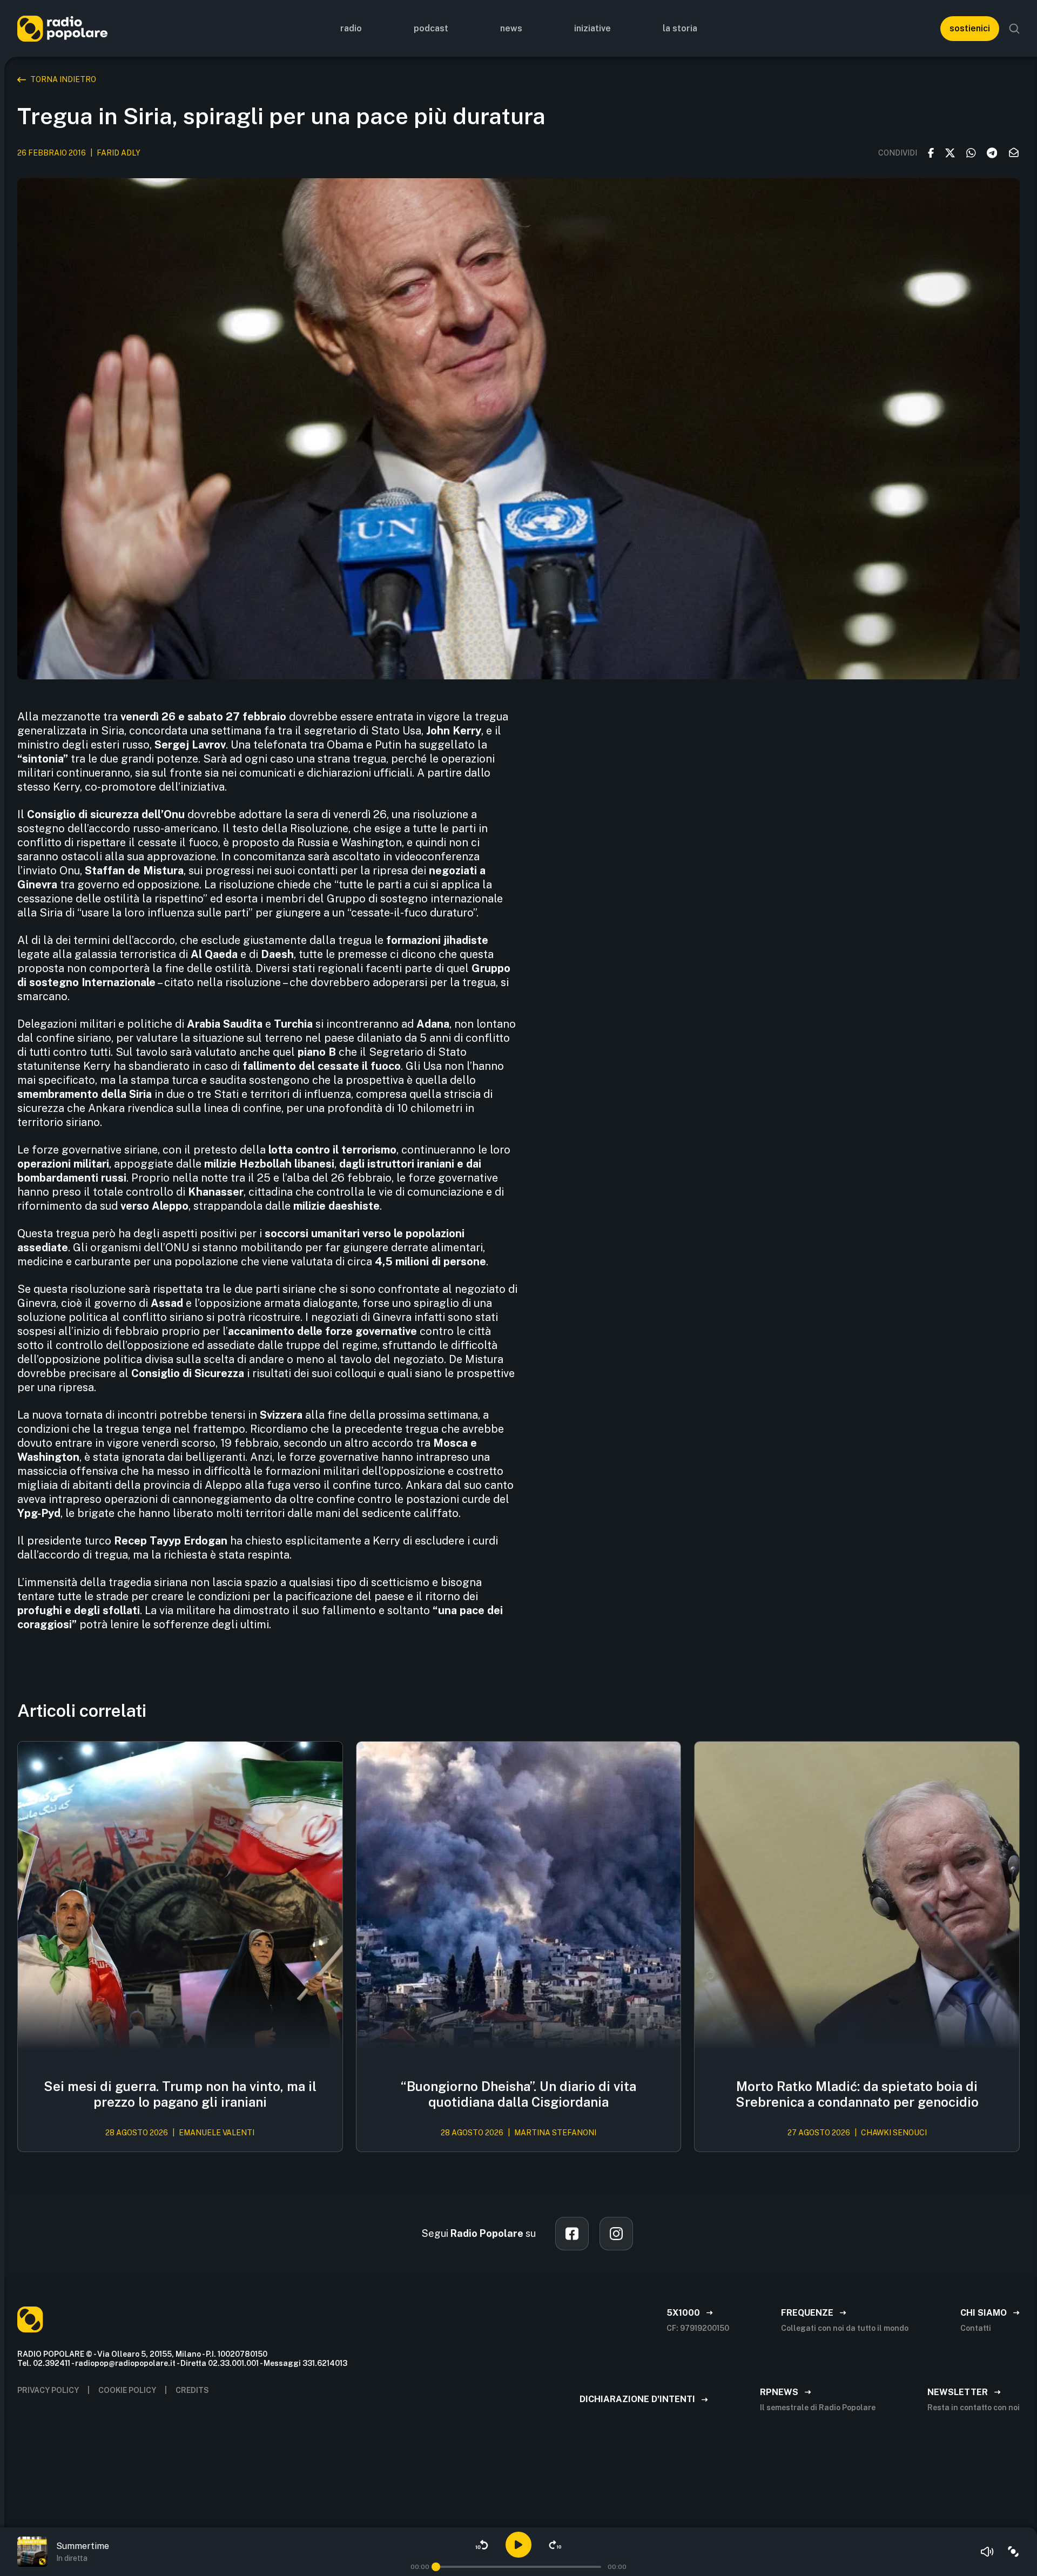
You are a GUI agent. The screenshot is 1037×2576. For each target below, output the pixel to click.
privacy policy (48, 2390)
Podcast (431, 28)
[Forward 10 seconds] (555, 2545)
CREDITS (192, 2390)
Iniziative (592, 28)
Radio (351, 28)
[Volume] (987, 2552)
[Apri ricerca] (1014, 29)
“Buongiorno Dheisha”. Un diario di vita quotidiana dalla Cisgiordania (518, 2094)
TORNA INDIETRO (63, 79)
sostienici (970, 28)
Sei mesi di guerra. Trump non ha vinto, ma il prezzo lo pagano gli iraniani (180, 2094)
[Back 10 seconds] (482, 2545)
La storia (680, 28)
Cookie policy (127, 2390)
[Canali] (1013, 2552)
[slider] (436, 2567)
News (511, 28)
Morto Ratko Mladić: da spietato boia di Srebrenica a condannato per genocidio (857, 2094)
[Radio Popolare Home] (62, 28)
